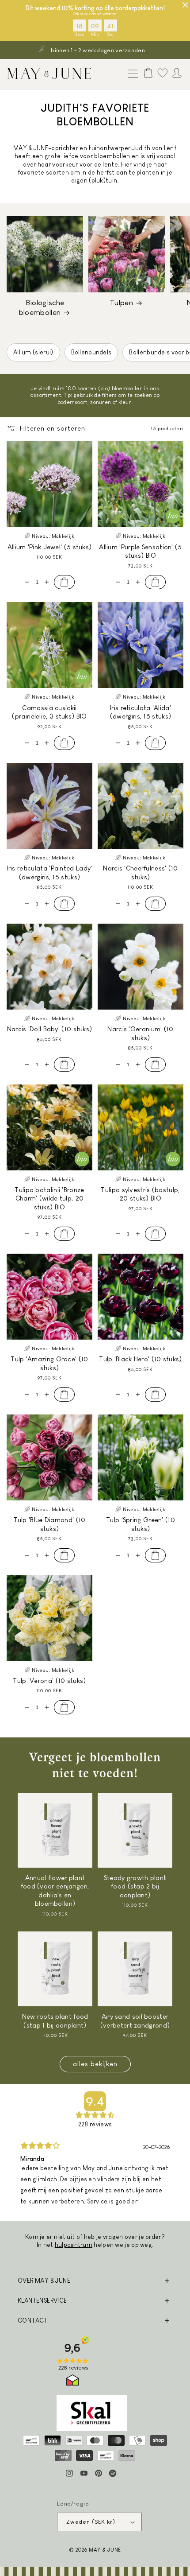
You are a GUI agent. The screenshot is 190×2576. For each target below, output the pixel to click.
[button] (131, 74)
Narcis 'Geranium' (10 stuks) (140, 1033)
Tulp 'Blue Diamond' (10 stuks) (50, 1524)
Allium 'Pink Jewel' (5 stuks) (50, 547)
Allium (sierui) (33, 352)
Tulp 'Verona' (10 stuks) (49, 1680)
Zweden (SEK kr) (91, 2522)
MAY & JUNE (105, 2550)
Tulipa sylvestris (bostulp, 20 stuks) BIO (140, 1194)
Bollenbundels (91, 352)
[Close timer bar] (185, 5)
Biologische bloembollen (42, 308)
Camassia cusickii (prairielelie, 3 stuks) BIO (49, 712)
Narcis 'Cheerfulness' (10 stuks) (141, 872)
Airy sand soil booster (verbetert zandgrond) (135, 2021)
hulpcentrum (74, 2245)
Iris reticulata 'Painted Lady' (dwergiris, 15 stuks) (50, 872)
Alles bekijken (95, 2064)
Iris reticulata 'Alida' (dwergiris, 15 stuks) (141, 712)
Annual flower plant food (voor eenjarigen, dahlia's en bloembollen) (55, 1891)
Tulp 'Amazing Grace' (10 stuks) (49, 1363)
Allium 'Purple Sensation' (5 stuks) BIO (140, 551)
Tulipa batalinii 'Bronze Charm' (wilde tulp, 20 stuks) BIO (49, 1198)
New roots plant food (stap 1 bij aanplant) (55, 2021)
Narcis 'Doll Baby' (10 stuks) (50, 1029)
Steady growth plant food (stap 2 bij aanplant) (135, 1886)
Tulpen (122, 303)
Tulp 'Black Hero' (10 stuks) (140, 1359)
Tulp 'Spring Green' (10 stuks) (141, 1524)
